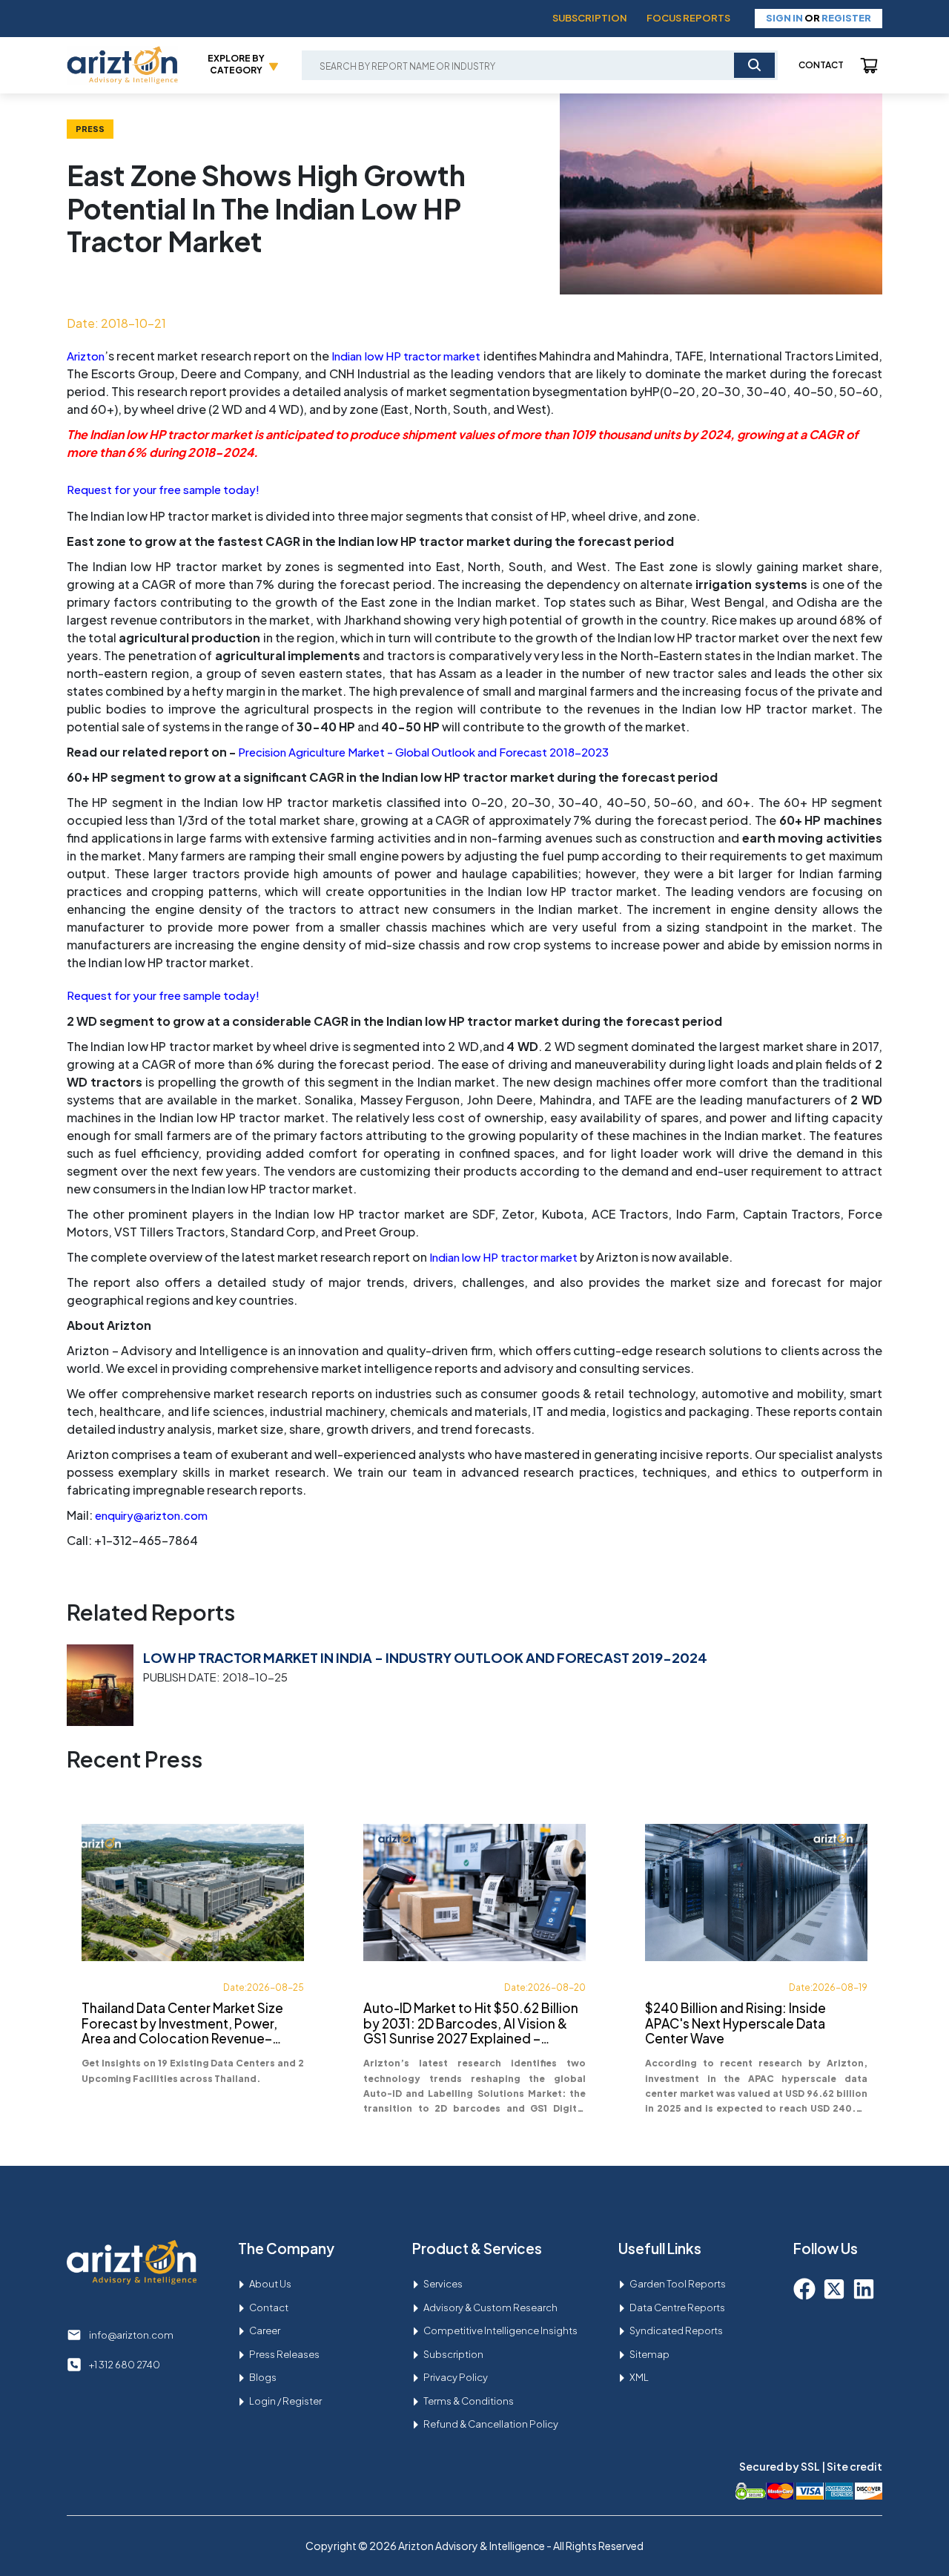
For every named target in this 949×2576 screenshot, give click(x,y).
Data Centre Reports (677, 2307)
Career (265, 2330)
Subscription (590, 18)
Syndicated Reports (676, 2330)
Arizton (86, 356)
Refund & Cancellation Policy (491, 2424)
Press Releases (284, 2354)
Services (443, 2284)
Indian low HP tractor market (406, 356)
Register (846, 18)
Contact (821, 65)
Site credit (854, 2466)
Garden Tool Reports (678, 2284)
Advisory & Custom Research (490, 2307)
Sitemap (649, 2354)
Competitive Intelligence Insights (500, 2330)
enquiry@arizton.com (151, 1515)
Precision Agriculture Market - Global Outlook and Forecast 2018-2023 (423, 752)
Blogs (263, 2377)
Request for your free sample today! (163, 489)
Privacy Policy (456, 2377)
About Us (270, 2284)
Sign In (784, 18)
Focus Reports (688, 18)
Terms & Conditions (469, 2401)
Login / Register (285, 2401)
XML (639, 2377)
